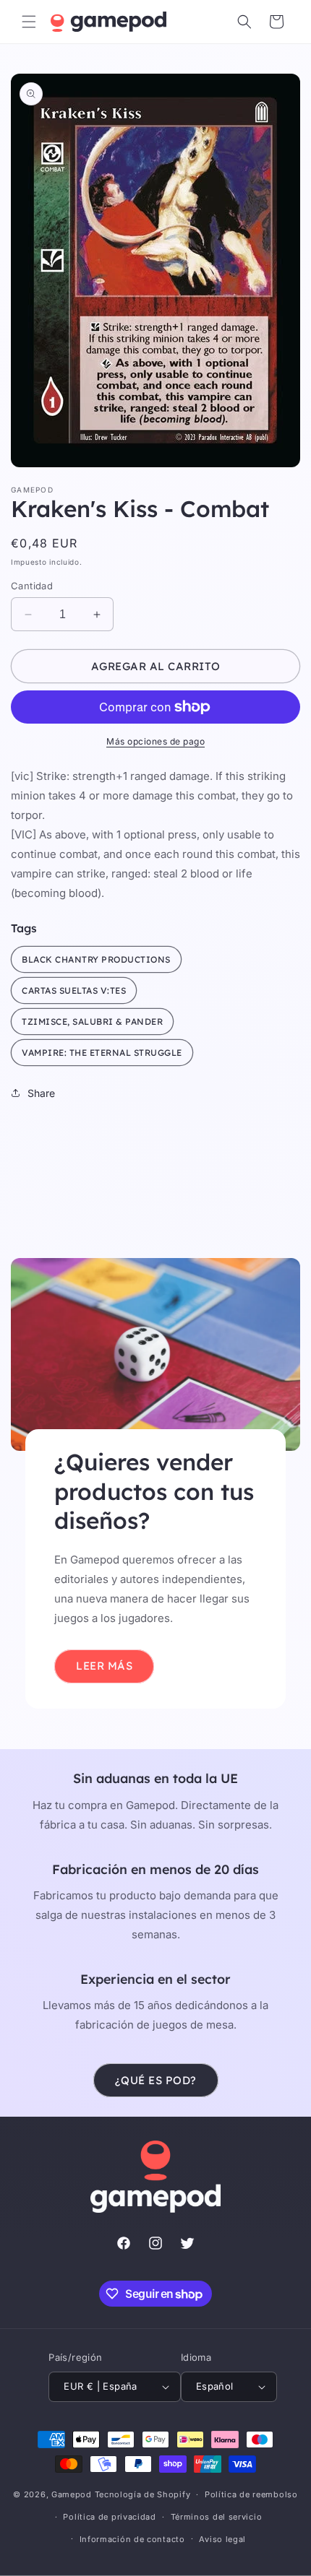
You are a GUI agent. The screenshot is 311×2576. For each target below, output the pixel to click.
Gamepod (72, 2494)
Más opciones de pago (155, 741)
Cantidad (32, 586)
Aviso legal (222, 2539)
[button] (29, 22)
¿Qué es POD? (156, 2080)
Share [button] (41, 1093)
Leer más (104, 1666)
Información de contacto (132, 2539)
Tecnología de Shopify (143, 2494)
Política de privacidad (109, 2517)
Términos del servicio (217, 2517)
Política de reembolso (251, 2494)
